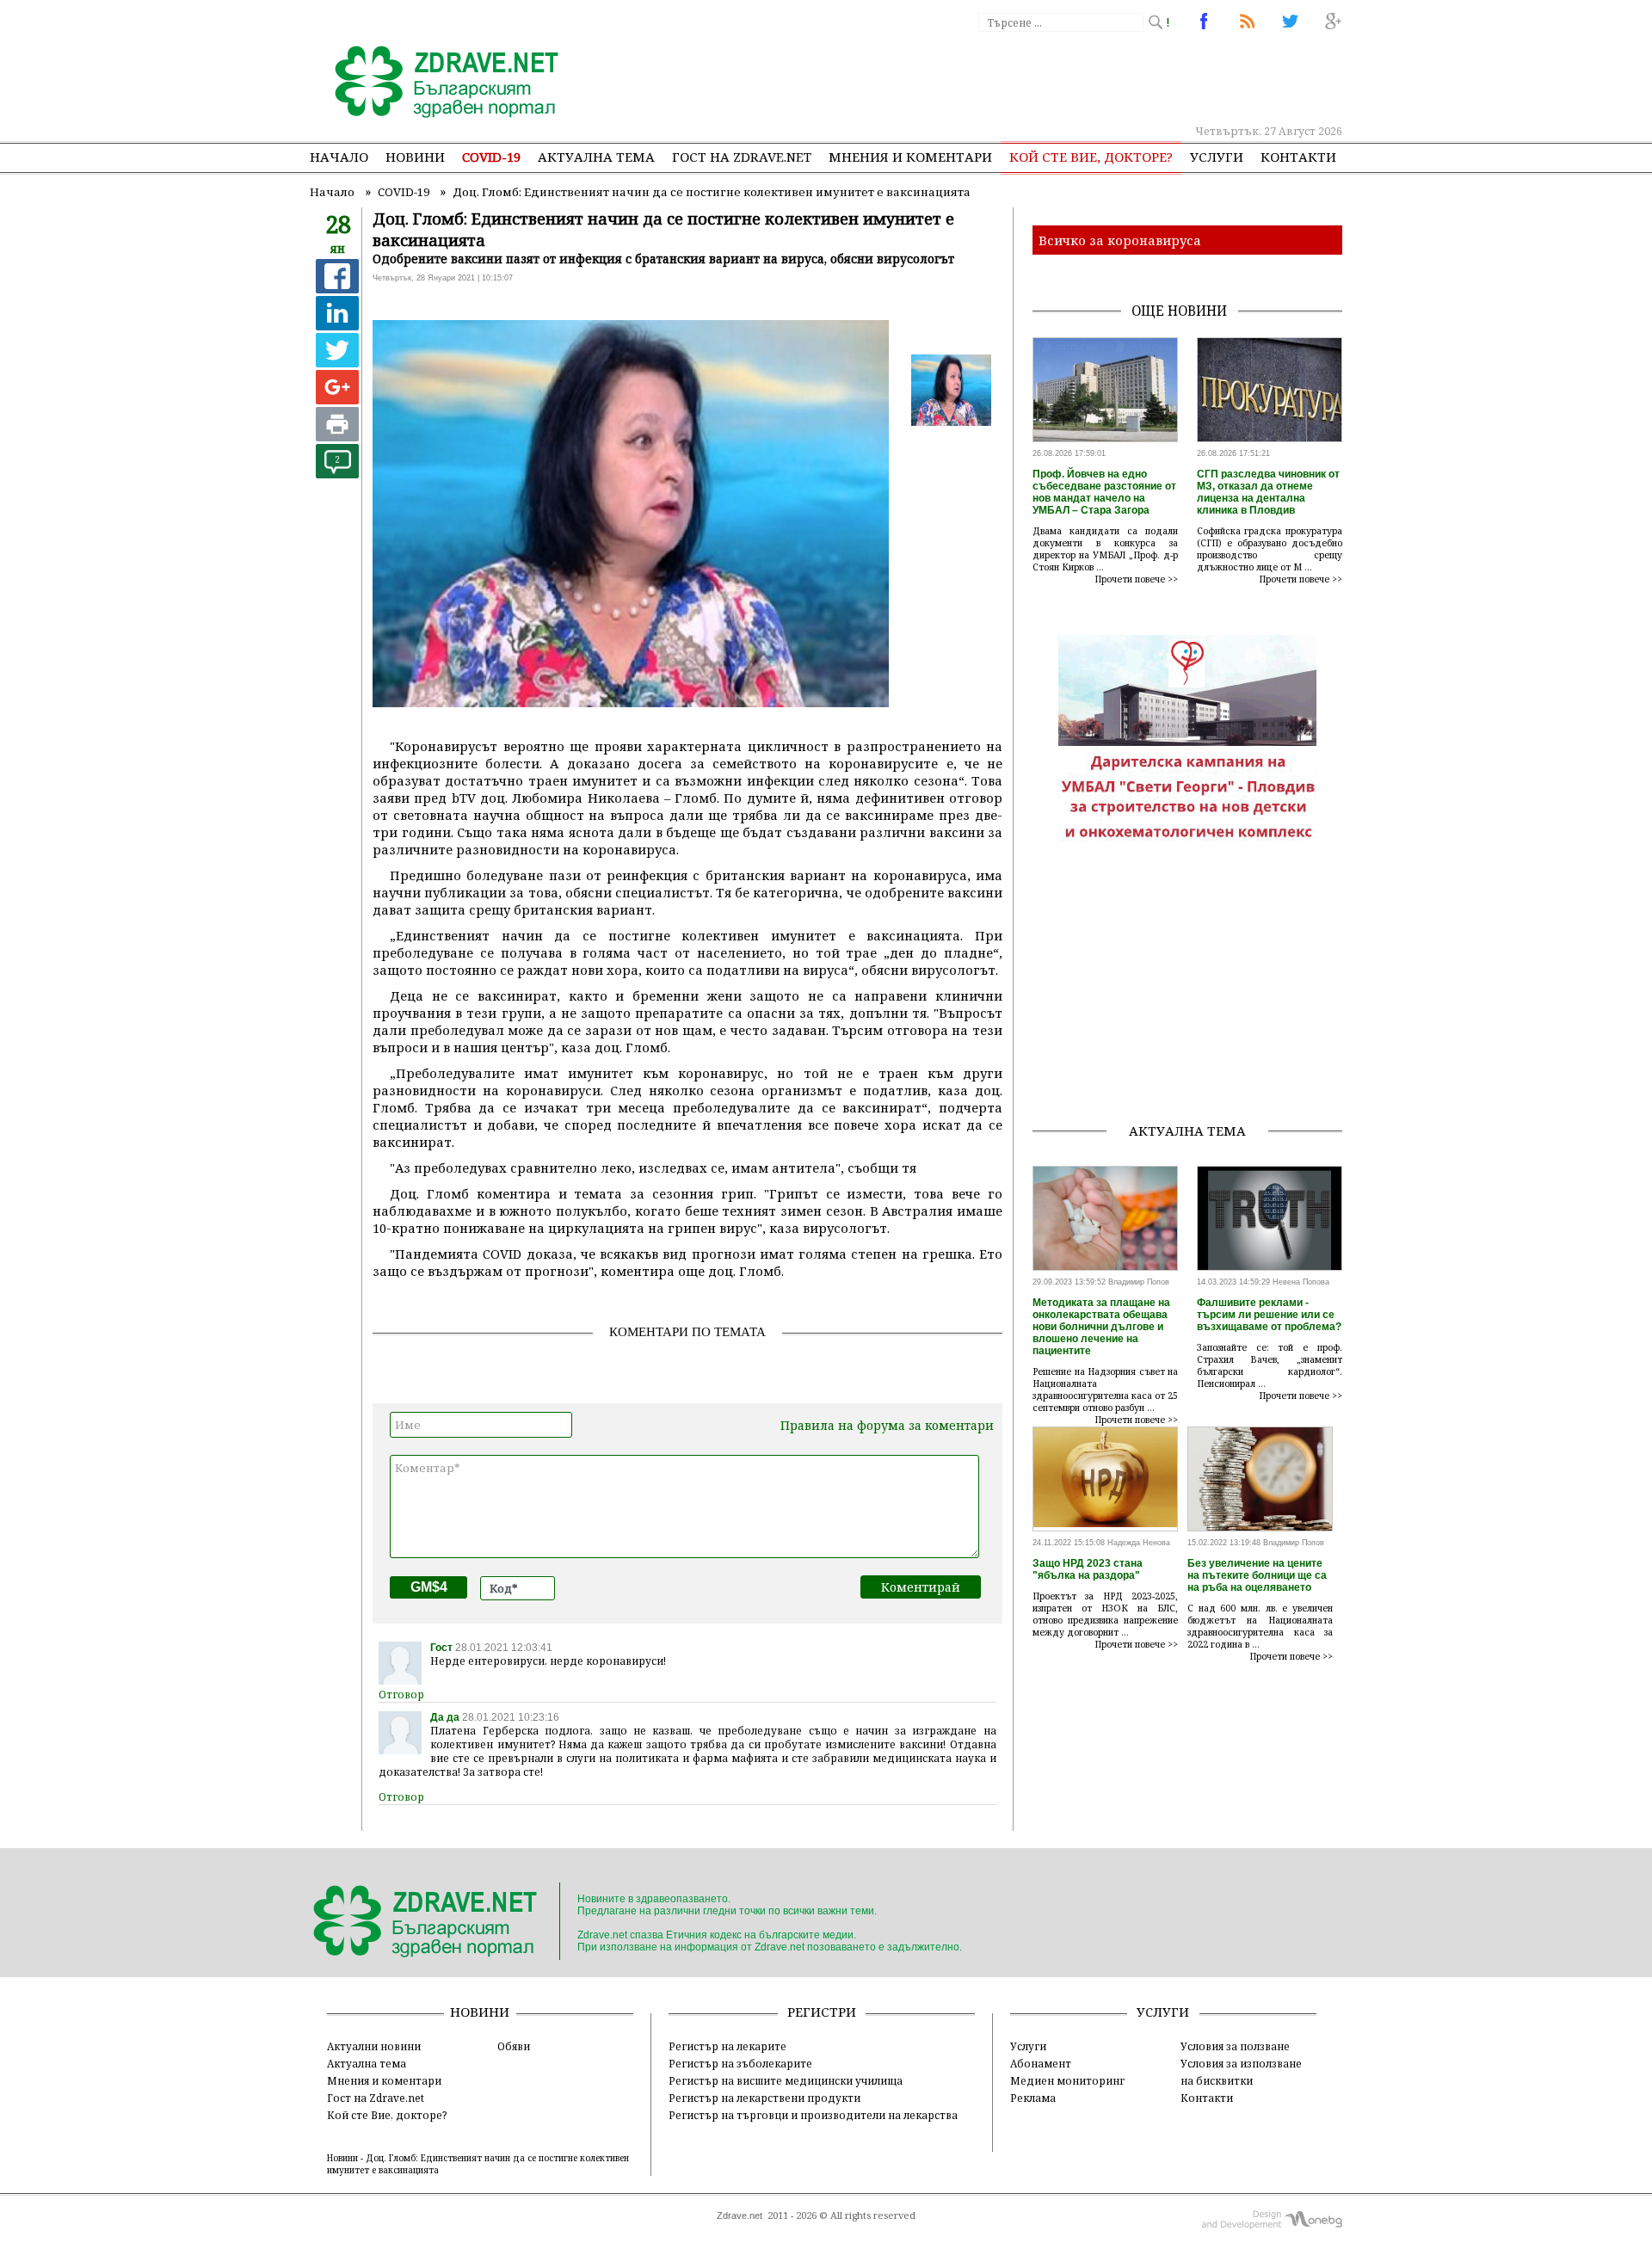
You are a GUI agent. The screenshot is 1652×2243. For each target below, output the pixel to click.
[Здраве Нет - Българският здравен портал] (437, 83)
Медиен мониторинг (1067, 2080)
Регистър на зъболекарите (740, 2063)
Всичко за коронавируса (1120, 240)
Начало (339, 157)
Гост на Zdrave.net (376, 2098)
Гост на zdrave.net (742, 157)
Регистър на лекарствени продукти (764, 2098)
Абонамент (1041, 2063)
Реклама (1033, 2098)
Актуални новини (374, 2046)
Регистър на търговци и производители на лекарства (813, 2115)
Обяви (514, 2046)
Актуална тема (596, 157)
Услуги (1217, 157)
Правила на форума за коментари (887, 1425)
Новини (415, 157)
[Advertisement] (1027, 77)
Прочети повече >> (1137, 579)
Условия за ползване (1235, 2046)
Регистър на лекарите (727, 2046)
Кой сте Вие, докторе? (1091, 157)
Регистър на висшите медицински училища (786, 2080)
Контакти (1298, 157)
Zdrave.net (740, 2215)
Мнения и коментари (910, 157)
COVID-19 (491, 157)
